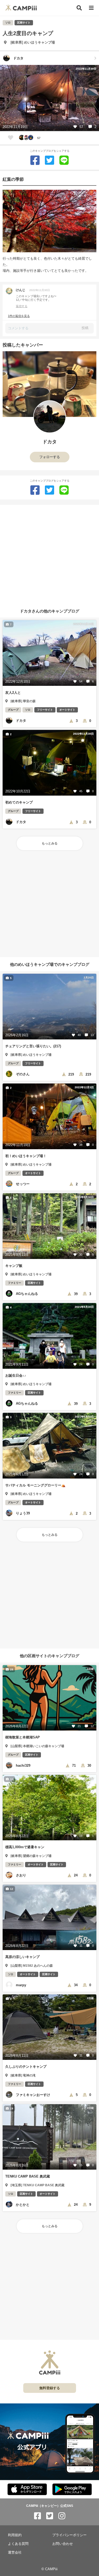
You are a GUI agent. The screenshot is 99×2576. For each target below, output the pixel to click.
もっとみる (50, 843)
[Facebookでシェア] (35, 160)
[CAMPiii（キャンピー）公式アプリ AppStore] (27, 2490)
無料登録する (50, 2388)
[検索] (79, 8)
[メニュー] (91, 8)
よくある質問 (18, 2544)
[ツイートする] (49, 160)
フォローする (50, 457)
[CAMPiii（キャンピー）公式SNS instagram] (62, 2516)
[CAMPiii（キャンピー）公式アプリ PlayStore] (72, 2490)
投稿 (85, 328)
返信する (22, 306)
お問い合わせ (63, 2544)
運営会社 (15, 2552)
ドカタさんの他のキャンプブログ (49, 611)
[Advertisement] (49, 554)
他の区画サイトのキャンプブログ (49, 1656)
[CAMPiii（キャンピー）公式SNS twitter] (50, 2516)
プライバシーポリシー (69, 2535)
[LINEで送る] (64, 160)
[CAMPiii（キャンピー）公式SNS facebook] (37, 2516)
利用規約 (15, 2535)
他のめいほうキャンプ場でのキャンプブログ (50, 964)
